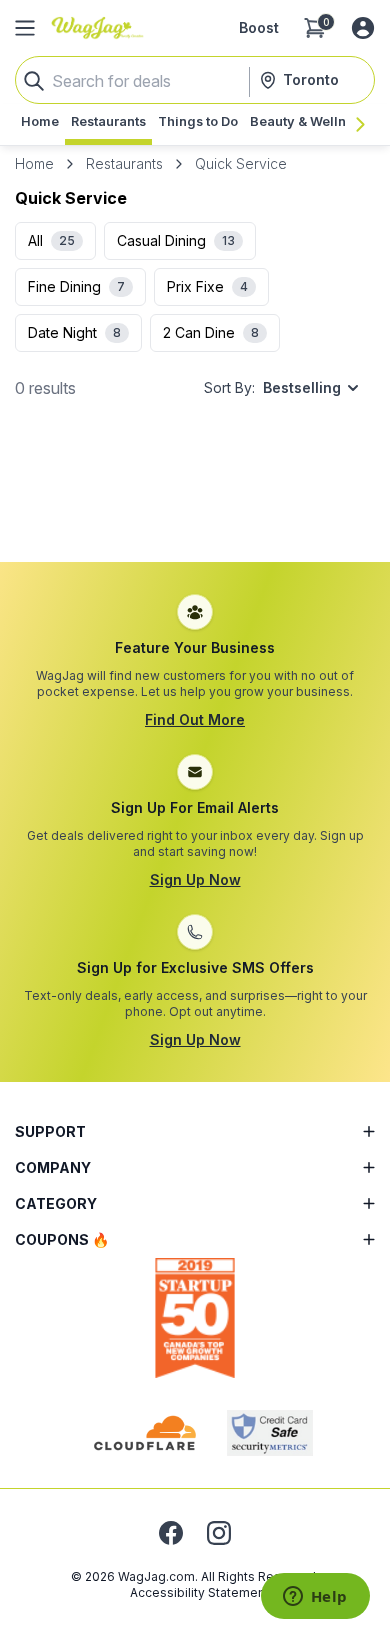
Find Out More (195, 719)
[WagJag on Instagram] (219, 1533)
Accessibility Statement (199, 1592)
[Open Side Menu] (25, 28)
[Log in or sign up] (363, 28)
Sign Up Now (195, 879)
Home (34, 163)
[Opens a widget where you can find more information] (315, 1598)
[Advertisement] (195, 501)
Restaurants (124, 163)
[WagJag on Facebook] (171, 1533)
